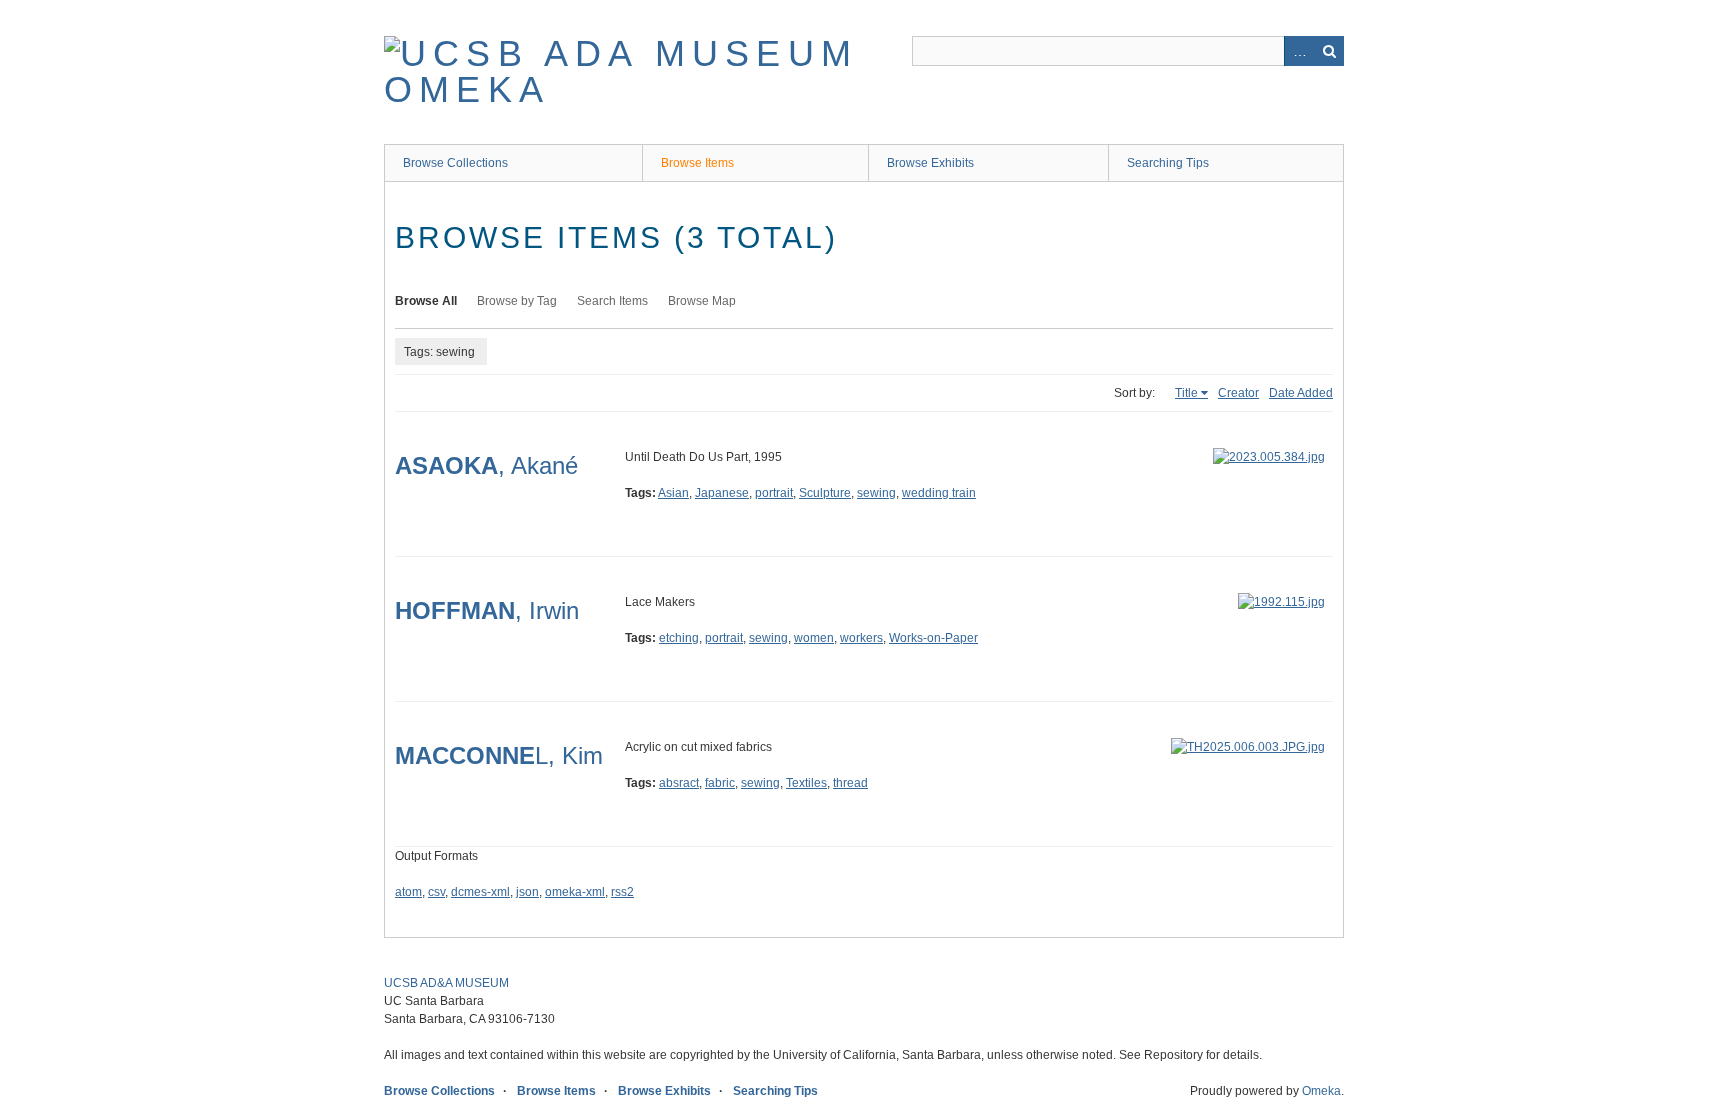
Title (1186, 393)
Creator (1238, 393)
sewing (876, 493)
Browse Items (697, 163)
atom (408, 892)
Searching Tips (1168, 163)
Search (1329, 51)
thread (850, 783)
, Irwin (487, 610)
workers (861, 638)
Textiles (806, 783)
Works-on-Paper (933, 638)
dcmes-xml (480, 892)
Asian (673, 493)
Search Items (612, 301)
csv (436, 892)
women (814, 638)
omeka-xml (575, 892)
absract (679, 783)
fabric (720, 783)
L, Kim (499, 755)
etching (679, 638)
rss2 (622, 892)
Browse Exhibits (930, 163)
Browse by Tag (517, 301)
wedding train (939, 493)
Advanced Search (1299, 51)
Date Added (1301, 393)
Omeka (1321, 1091)
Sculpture (825, 493)
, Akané (486, 465)
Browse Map (702, 301)
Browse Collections (455, 163)
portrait (774, 493)
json (527, 892)
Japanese (722, 493)
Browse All (426, 301)
